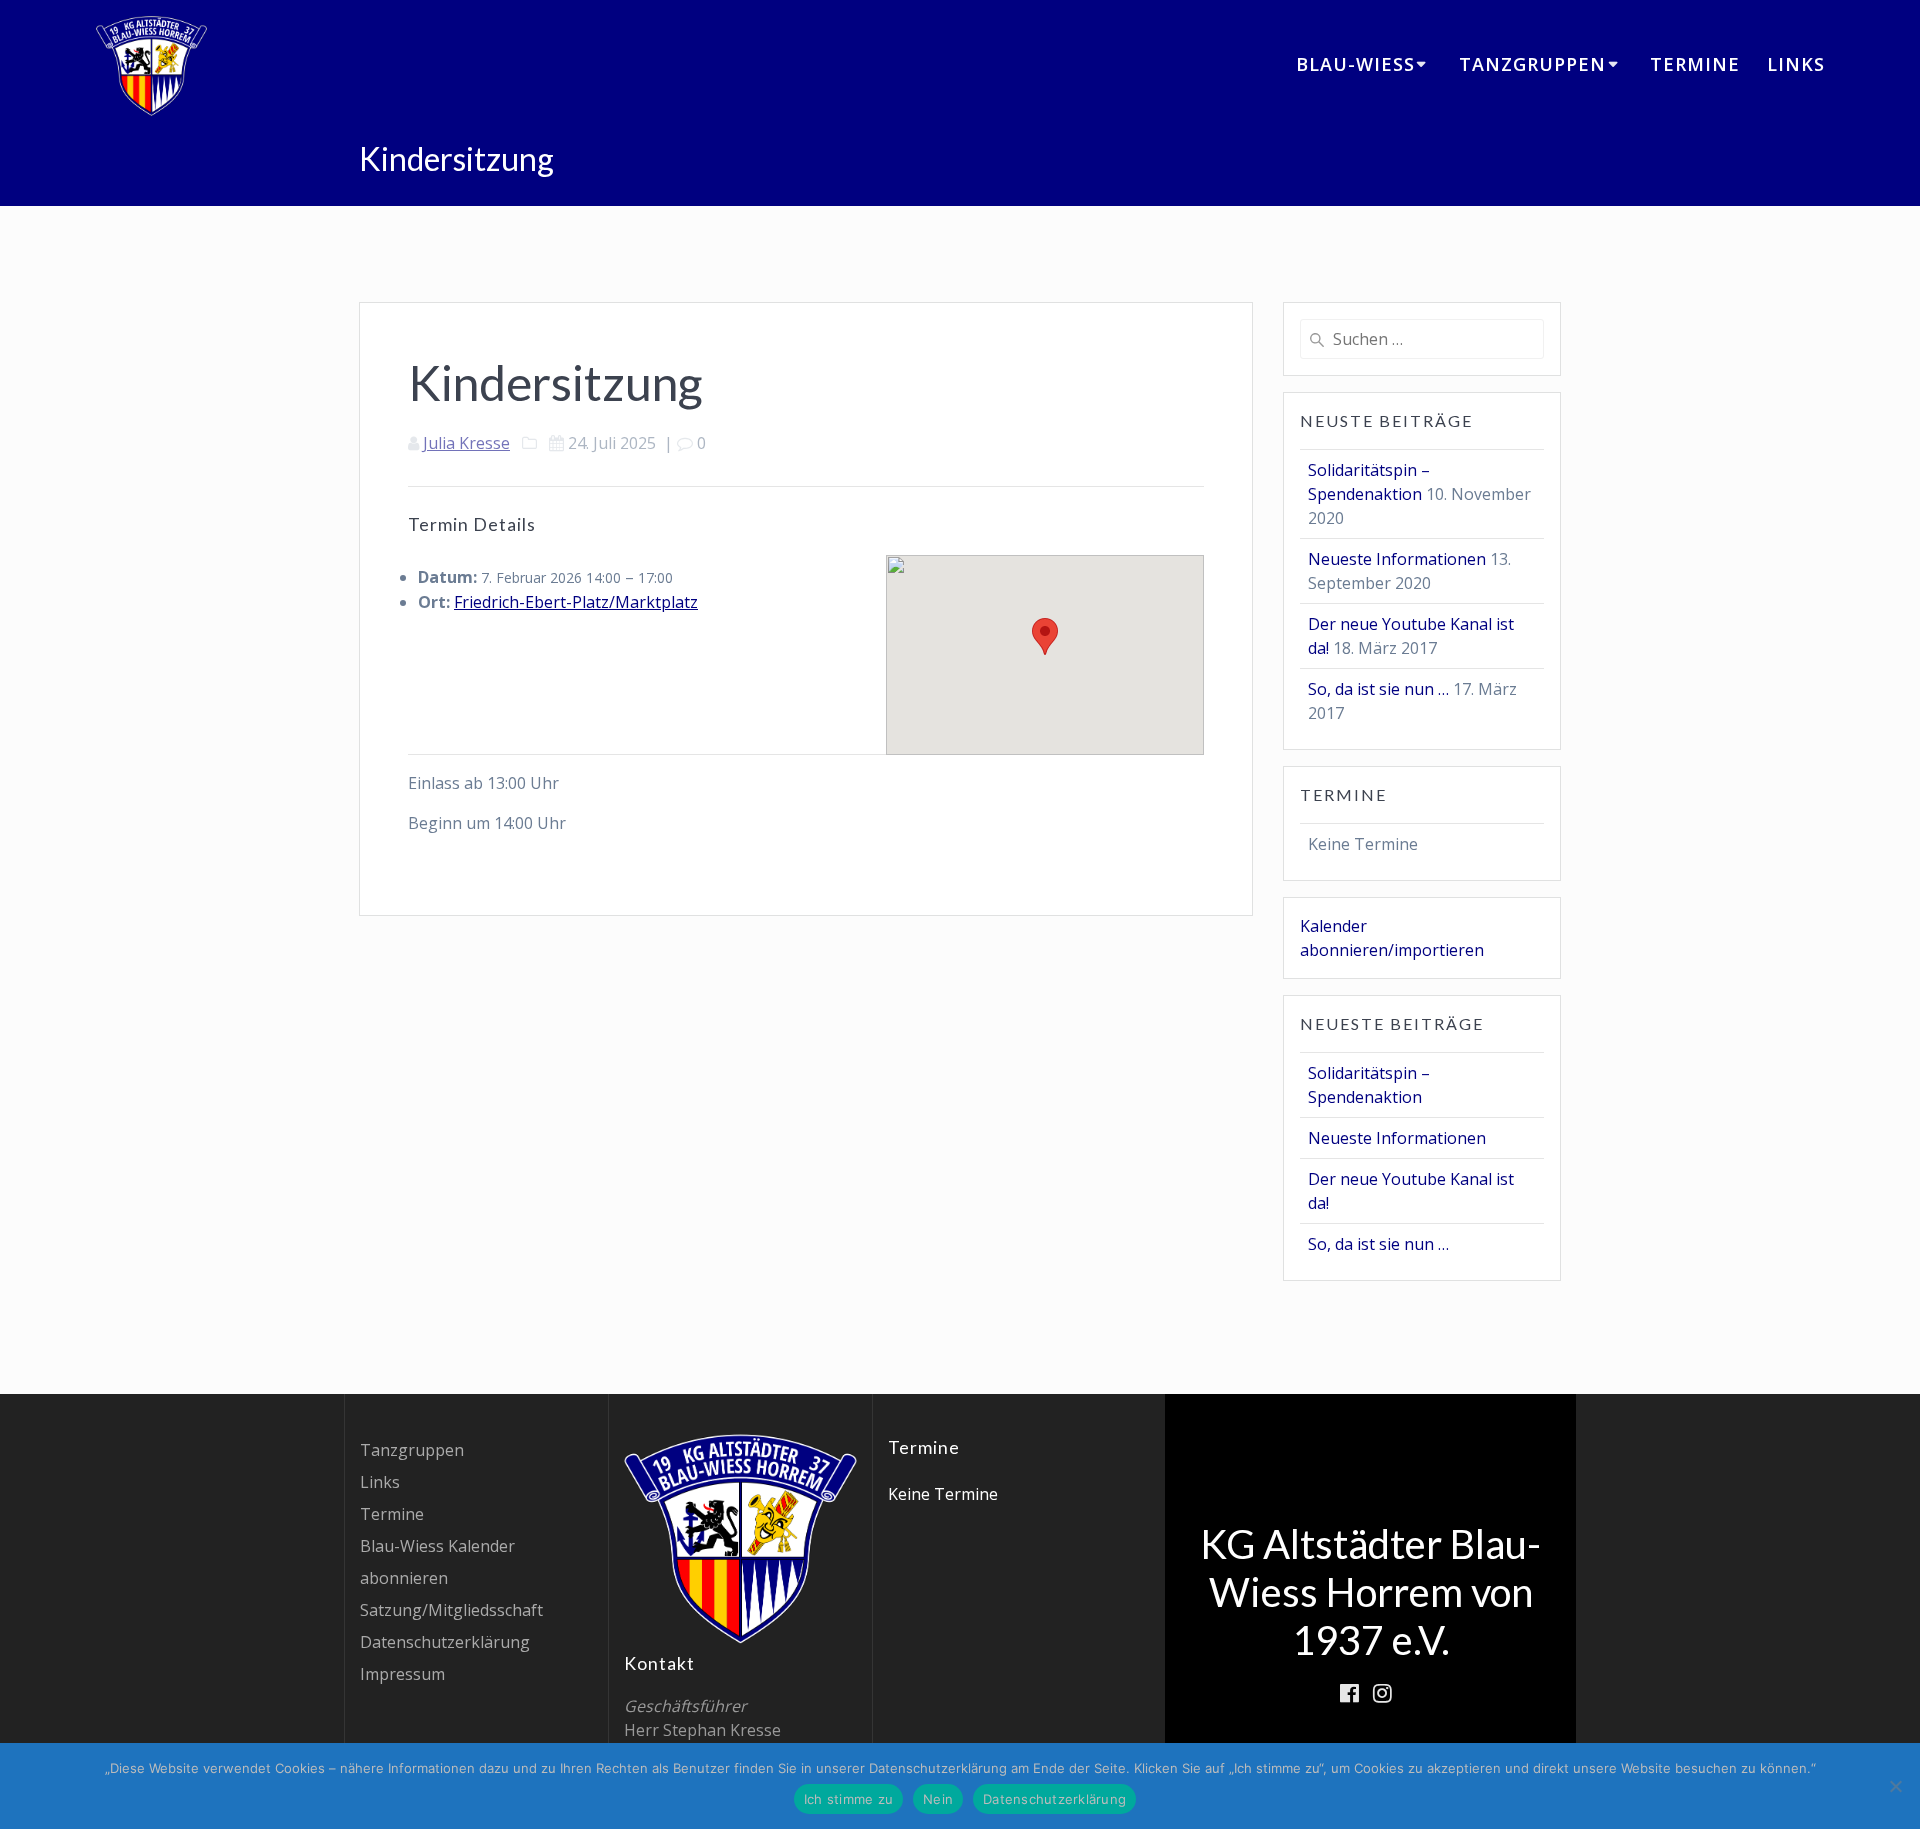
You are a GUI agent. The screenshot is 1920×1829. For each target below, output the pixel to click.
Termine (1695, 64)
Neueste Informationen (1397, 559)
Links (1796, 64)
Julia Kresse (466, 443)
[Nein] (1895, 1786)
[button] (1045, 636)
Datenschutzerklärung (445, 1642)
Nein (938, 1799)
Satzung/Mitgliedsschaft (451, 1610)
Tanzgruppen (1532, 64)
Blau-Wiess (1355, 64)
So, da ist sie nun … (1378, 689)
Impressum (402, 1674)
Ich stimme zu (848, 1799)
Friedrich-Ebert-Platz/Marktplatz (576, 602)
